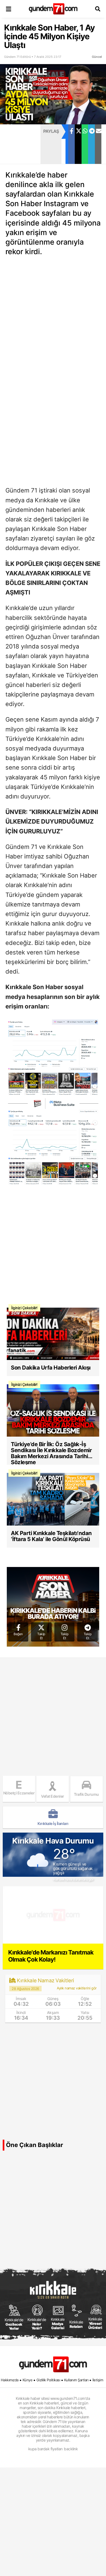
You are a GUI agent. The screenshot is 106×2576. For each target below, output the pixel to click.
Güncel (97, 57)
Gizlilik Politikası (48, 2380)
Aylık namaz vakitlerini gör (77, 1988)
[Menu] (8, 9)
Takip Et (41, 1636)
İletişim (98, 2380)
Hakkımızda (10, 2380)
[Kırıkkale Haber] (53, 9)
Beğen (18, 1634)
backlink (71, 2449)
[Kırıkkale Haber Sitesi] (53, 2364)
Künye (28, 2380)
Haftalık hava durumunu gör (73, 1880)
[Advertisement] (20, 144)
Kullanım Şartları (76, 2380)
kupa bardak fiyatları (45, 2449)
